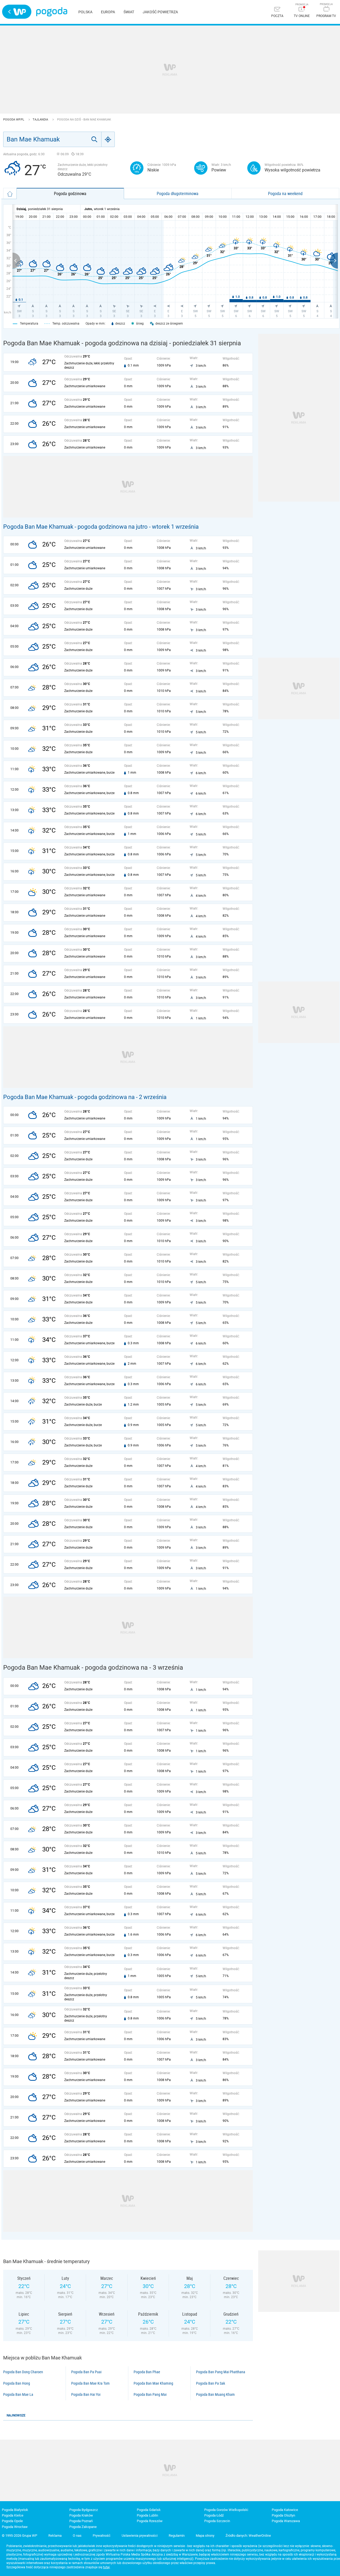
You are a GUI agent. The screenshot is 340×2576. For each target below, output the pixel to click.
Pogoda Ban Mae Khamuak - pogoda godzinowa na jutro (75, 527)
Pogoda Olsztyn (283, 2515)
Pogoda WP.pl (14, 120)
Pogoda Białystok (15, 2510)
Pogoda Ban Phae (147, 2372)
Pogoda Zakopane (83, 2527)
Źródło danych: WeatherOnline (248, 2536)
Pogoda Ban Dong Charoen (23, 2372)
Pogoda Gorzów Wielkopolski (226, 2510)
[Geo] (108, 139)
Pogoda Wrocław (15, 2527)
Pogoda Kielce (13, 2515)
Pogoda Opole (12, 2521)
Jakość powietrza (160, 12)
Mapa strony (205, 2536)
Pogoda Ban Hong (17, 2383)
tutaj (106, 2567)
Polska (85, 12)
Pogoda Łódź (214, 2515)
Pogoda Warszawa (286, 2521)
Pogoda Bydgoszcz (84, 2510)
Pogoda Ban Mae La (18, 2394)
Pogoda (52, 12)
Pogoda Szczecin (217, 2521)
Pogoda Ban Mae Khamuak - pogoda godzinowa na (70, 1097)
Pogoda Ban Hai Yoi (86, 2394)
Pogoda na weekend (285, 193)
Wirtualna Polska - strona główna (17, 12)
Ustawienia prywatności (140, 2536)
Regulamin (177, 2536)
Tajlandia (41, 120)
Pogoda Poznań (81, 2521)
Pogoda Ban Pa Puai (86, 2372)
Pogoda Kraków (81, 2515)
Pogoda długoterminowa (178, 193)
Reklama (55, 2536)
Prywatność (102, 2536)
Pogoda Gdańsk (149, 2510)
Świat (129, 12)
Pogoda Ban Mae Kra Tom (90, 2383)
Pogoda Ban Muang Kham (215, 2394)
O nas (77, 2536)
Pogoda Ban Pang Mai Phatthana (221, 2372)
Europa (108, 12)
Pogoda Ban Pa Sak (211, 2383)
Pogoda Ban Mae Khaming (153, 2383)
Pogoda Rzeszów (150, 2521)
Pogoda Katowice (285, 2510)
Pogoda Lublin (147, 2515)
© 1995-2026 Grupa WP (20, 2536)
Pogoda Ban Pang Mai (150, 2394)
